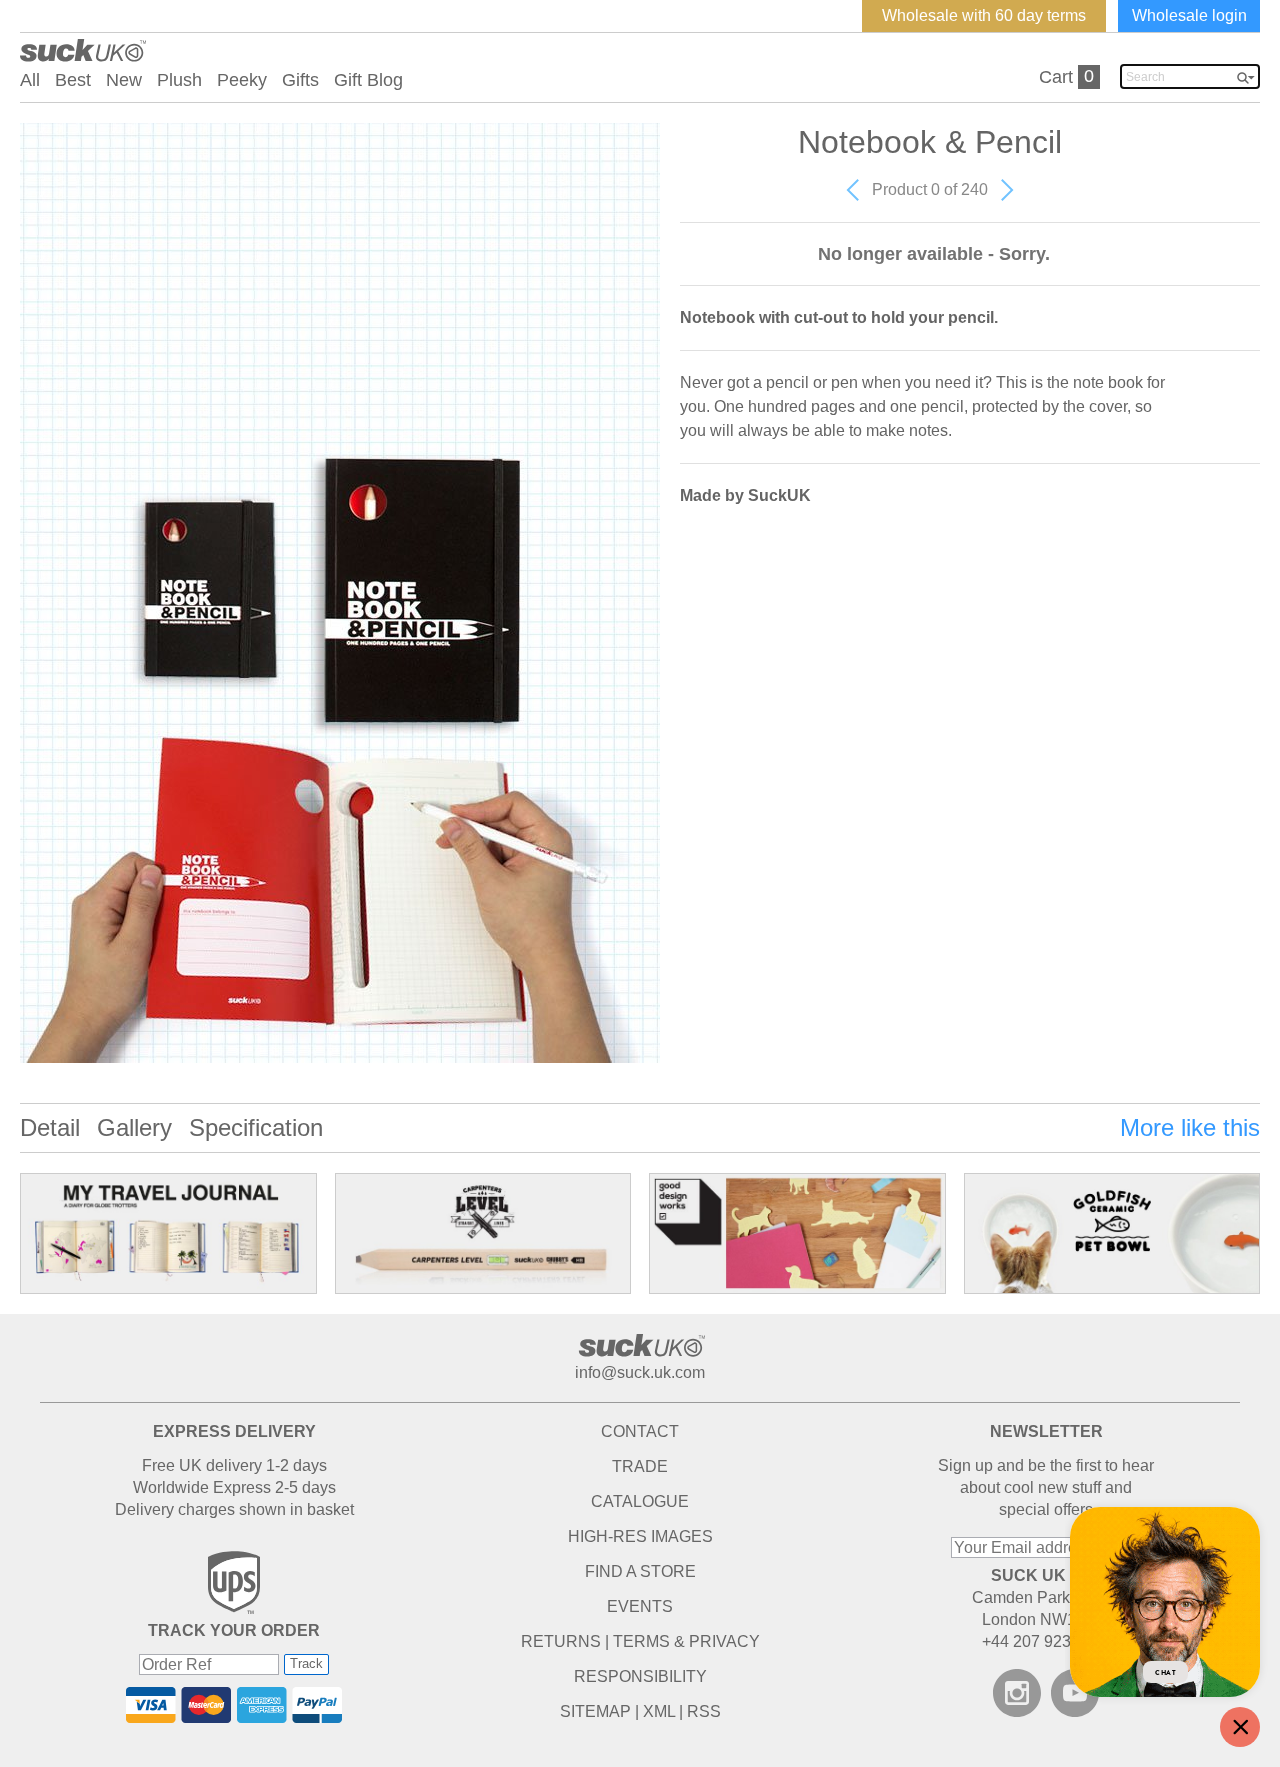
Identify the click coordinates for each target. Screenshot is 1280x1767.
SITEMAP (595, 1711)
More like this (1190, 1127)
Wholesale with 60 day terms (984, 15)
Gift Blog (368, 80)
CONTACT (640, 1431)
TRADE (640, 1466)
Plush (179, 80)
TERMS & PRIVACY (686, 1641)
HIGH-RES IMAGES (640, 1536)
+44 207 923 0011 (1046, 1641)
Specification (256, 1127)
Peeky (242, 80)
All (30, 80)
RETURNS (561, 1641)
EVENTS (640, 1606)
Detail (50, 1127)
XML (659, 1711)
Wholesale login (1189, 15)
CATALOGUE (640, 1501)
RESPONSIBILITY (640, 1676)
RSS (704, 1711)
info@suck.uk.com (640, 1372)
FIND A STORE (640, 1571)
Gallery (134, 1127)
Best (73, 80)
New (124, 80)
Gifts (300, 80)
